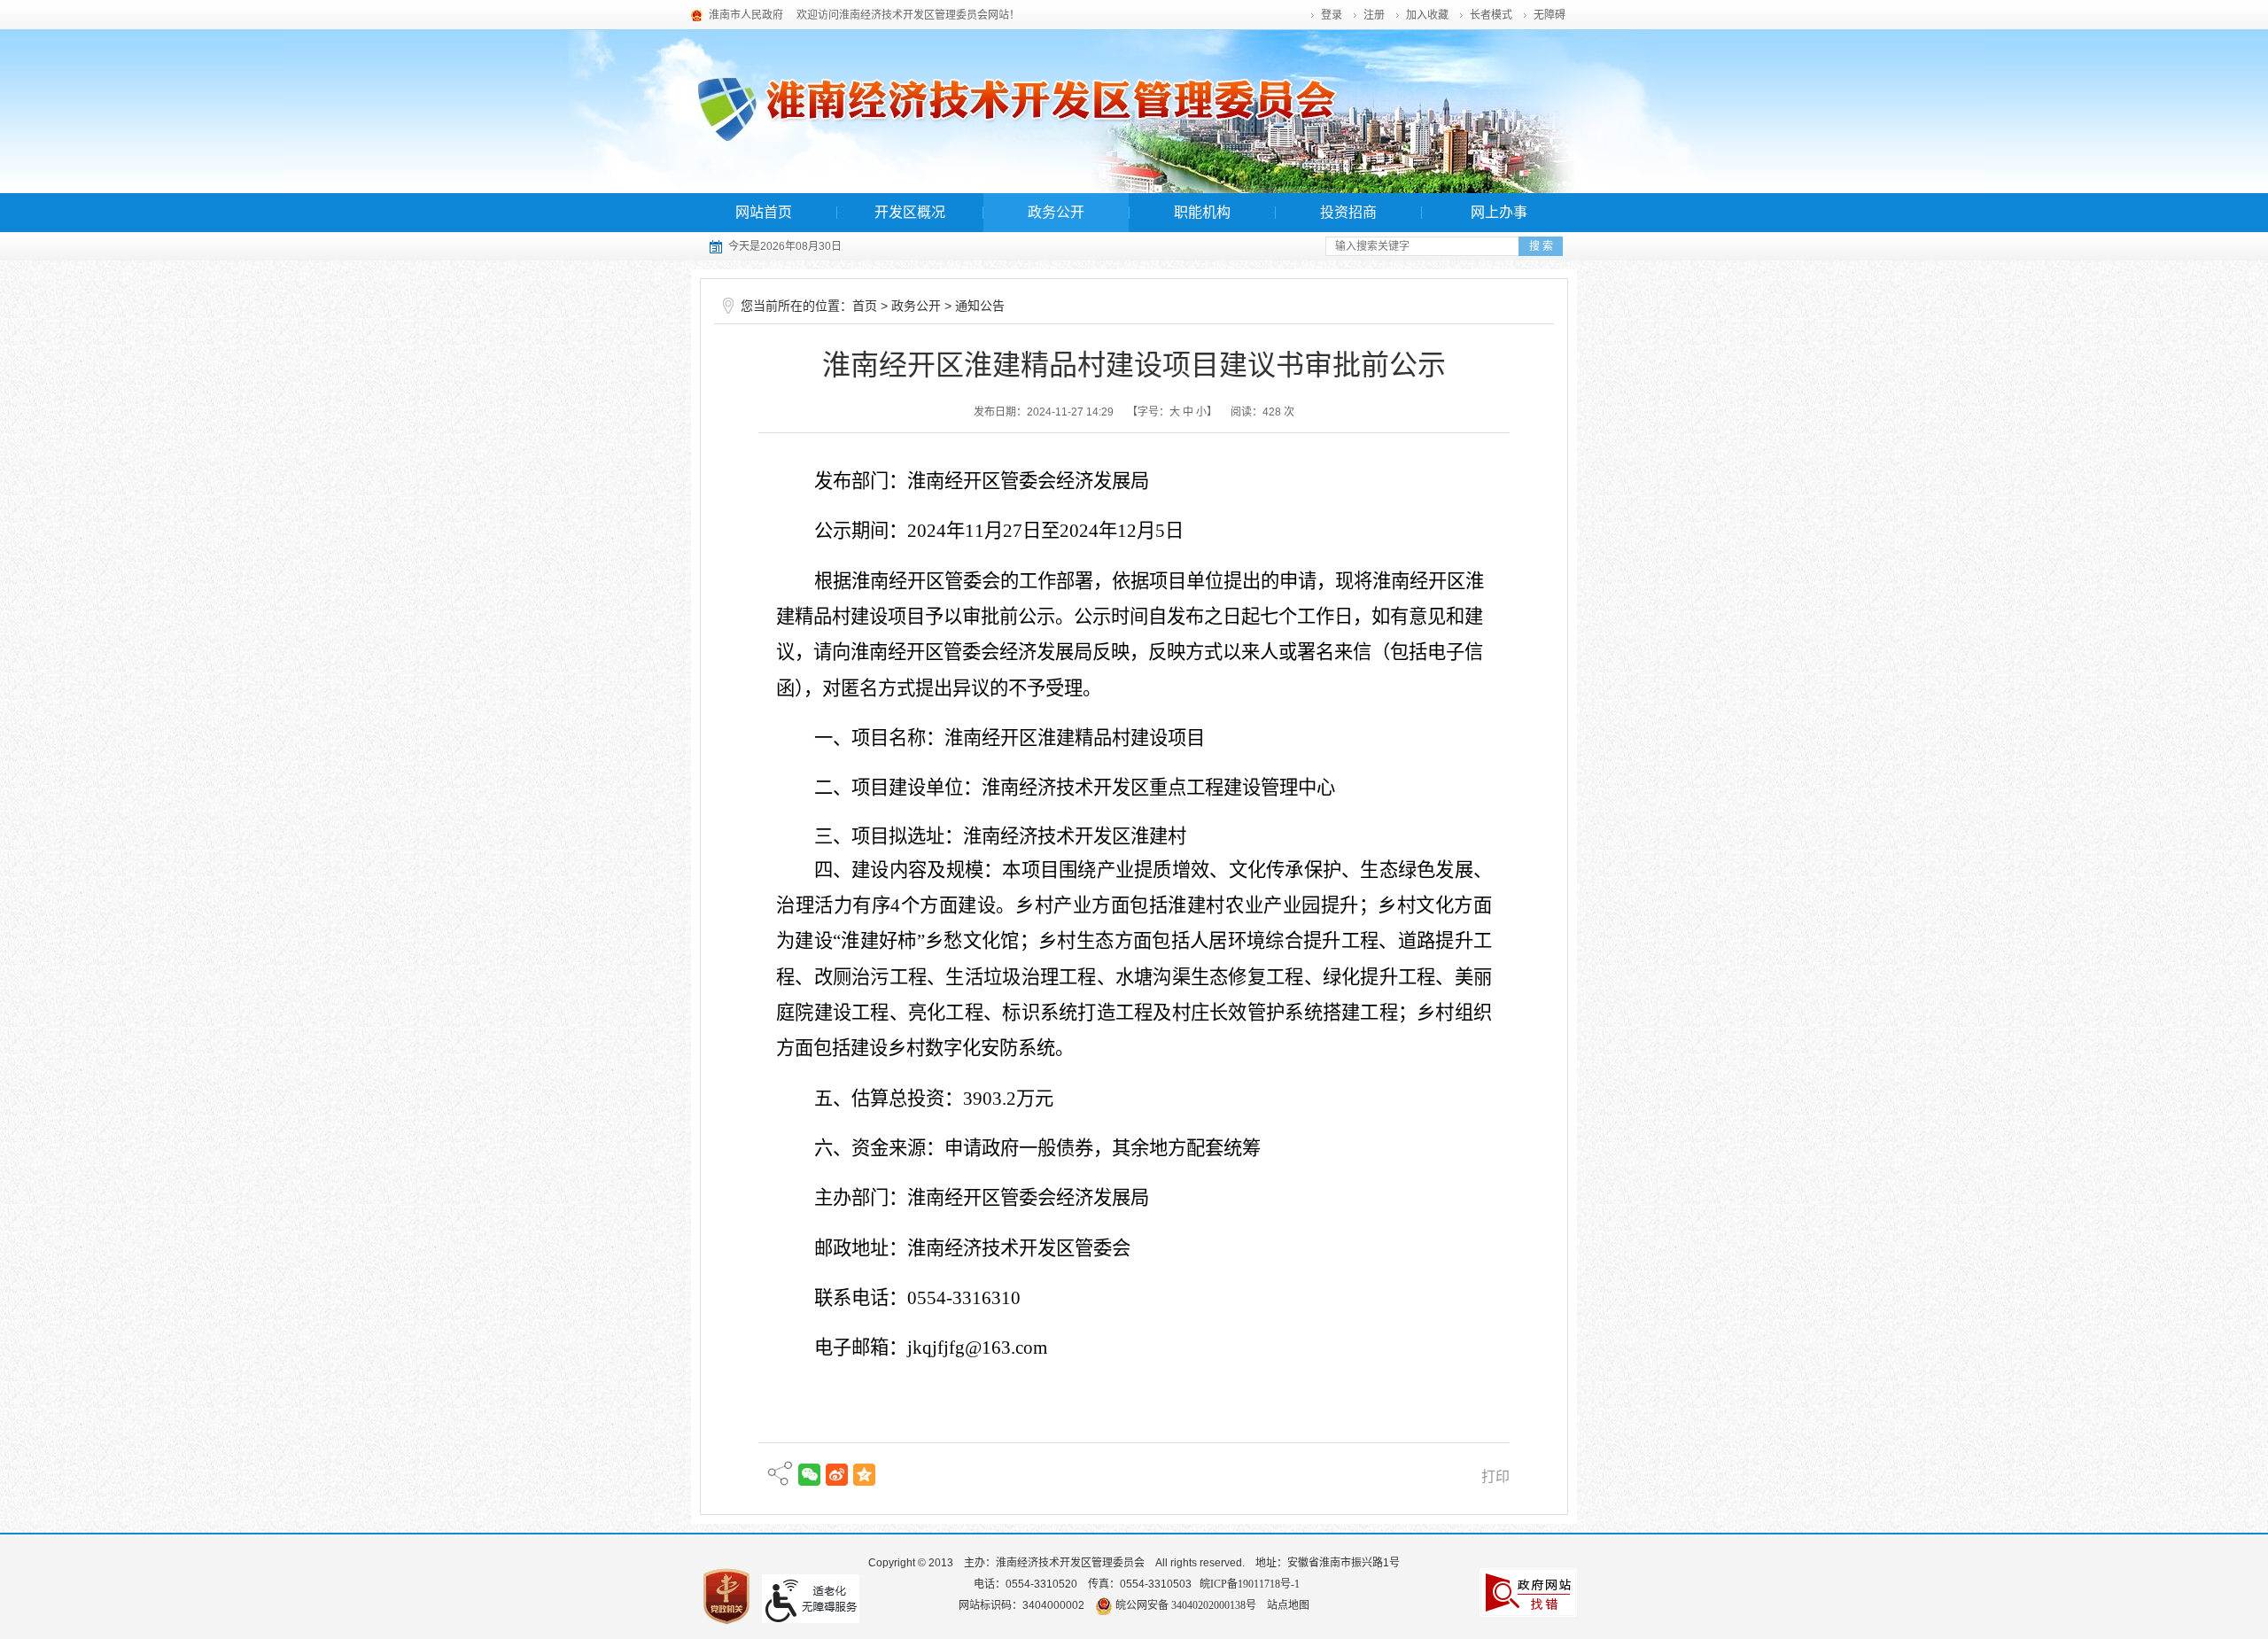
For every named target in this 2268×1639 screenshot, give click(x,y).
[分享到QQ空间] (864, 1475)
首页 (865, 306)
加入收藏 (1427, 15)
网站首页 (764, 212)
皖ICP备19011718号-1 (1250, 1584)
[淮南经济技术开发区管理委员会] (1134, 112)
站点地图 (1288, 1605)
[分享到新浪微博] (837, 1475)
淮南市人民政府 (746, 15)
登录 (1332, 15)
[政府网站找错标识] (1528, 1591)
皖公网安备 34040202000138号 (1184, 1605)
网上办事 (1499, 212)
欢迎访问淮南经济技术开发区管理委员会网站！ (908, 15)
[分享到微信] (809, 1475)
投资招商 (1348, 212)
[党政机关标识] (726, 1595)
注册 (1374, 15)
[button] (1492, 15)
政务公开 (1056, 212)
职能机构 (1202, 212)
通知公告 (980, 306)
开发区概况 (910, 212)
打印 (1495, 1476)
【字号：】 (1172, 412)
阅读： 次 (1262, 412)
